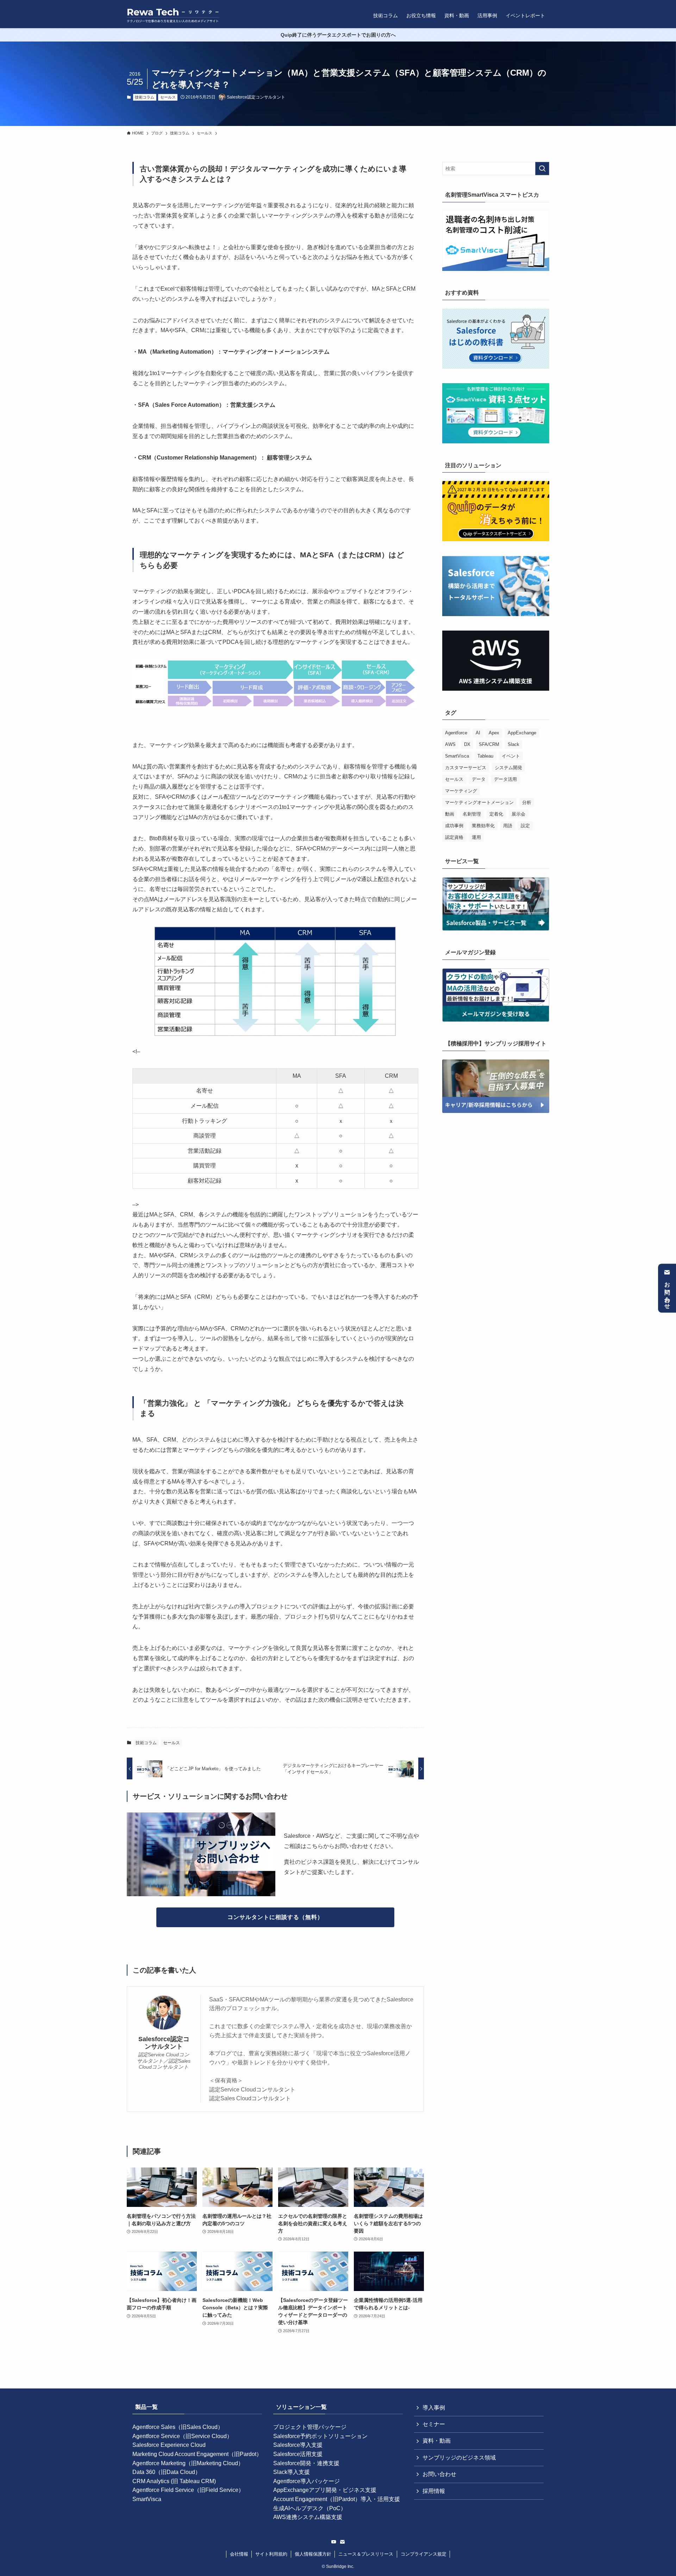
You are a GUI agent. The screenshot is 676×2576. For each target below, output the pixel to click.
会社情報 (239, 2554)
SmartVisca (457, 756)
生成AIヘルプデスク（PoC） (310, 2508)
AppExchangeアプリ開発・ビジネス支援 (325, 2490)
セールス (168, 97)
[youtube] (334, 2542)
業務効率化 (483, 826)
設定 (525, 826)
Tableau (485, 756)
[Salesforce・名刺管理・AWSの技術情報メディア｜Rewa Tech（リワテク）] (173, 15)
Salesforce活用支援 (298, 2454)
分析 (527, 802)
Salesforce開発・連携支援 (306, 2463)
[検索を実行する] (542, 169)
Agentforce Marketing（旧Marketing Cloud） (188, 2463)
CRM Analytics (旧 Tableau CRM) (174, 2481)
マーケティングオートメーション (479, 802)
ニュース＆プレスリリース (366, 2554)
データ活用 (505, 779)
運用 (476, 837)
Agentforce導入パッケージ (306, 2481)
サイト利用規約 (271, 2554)
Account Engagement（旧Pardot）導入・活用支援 (337, 2499)
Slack (514, 744)
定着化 (496, 814)
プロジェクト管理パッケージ (310, 2427)
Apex (494, 733)
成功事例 (454, 826)
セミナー (434, 2424)
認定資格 (454, 837)
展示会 (518, 814)
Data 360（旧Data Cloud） (167, 2472)
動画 (450, 814)
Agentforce (456, 733)
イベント (511, 756)
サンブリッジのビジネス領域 (459, 2458)
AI (478, 733)
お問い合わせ (667, 1293)
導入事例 (434, 2408)
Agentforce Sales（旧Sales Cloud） (178, 2427)
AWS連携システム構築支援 (308, 2517)
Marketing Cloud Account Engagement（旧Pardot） (197, 2454)
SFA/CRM (489, 744)
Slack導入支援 (292, 2472)
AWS (450, 744)
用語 (508, 826)
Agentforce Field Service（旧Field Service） (188, 2490)
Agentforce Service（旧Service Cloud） (182, 2436)
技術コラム (145, 97)
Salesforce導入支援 (298, 2445)
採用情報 (434, 2491)
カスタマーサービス (466, 768)
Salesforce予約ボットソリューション (320, 2436)
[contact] (342, 2542)
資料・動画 (437, 2441)
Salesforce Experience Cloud (169, 2445)
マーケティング (461, 791)
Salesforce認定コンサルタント (164, 2043)
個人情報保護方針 (313, 2554)
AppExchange (522, 733)
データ (479, 779)
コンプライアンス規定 (424, 2554)
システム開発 (508, 768)
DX (467, 744)
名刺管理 (472, 814)
